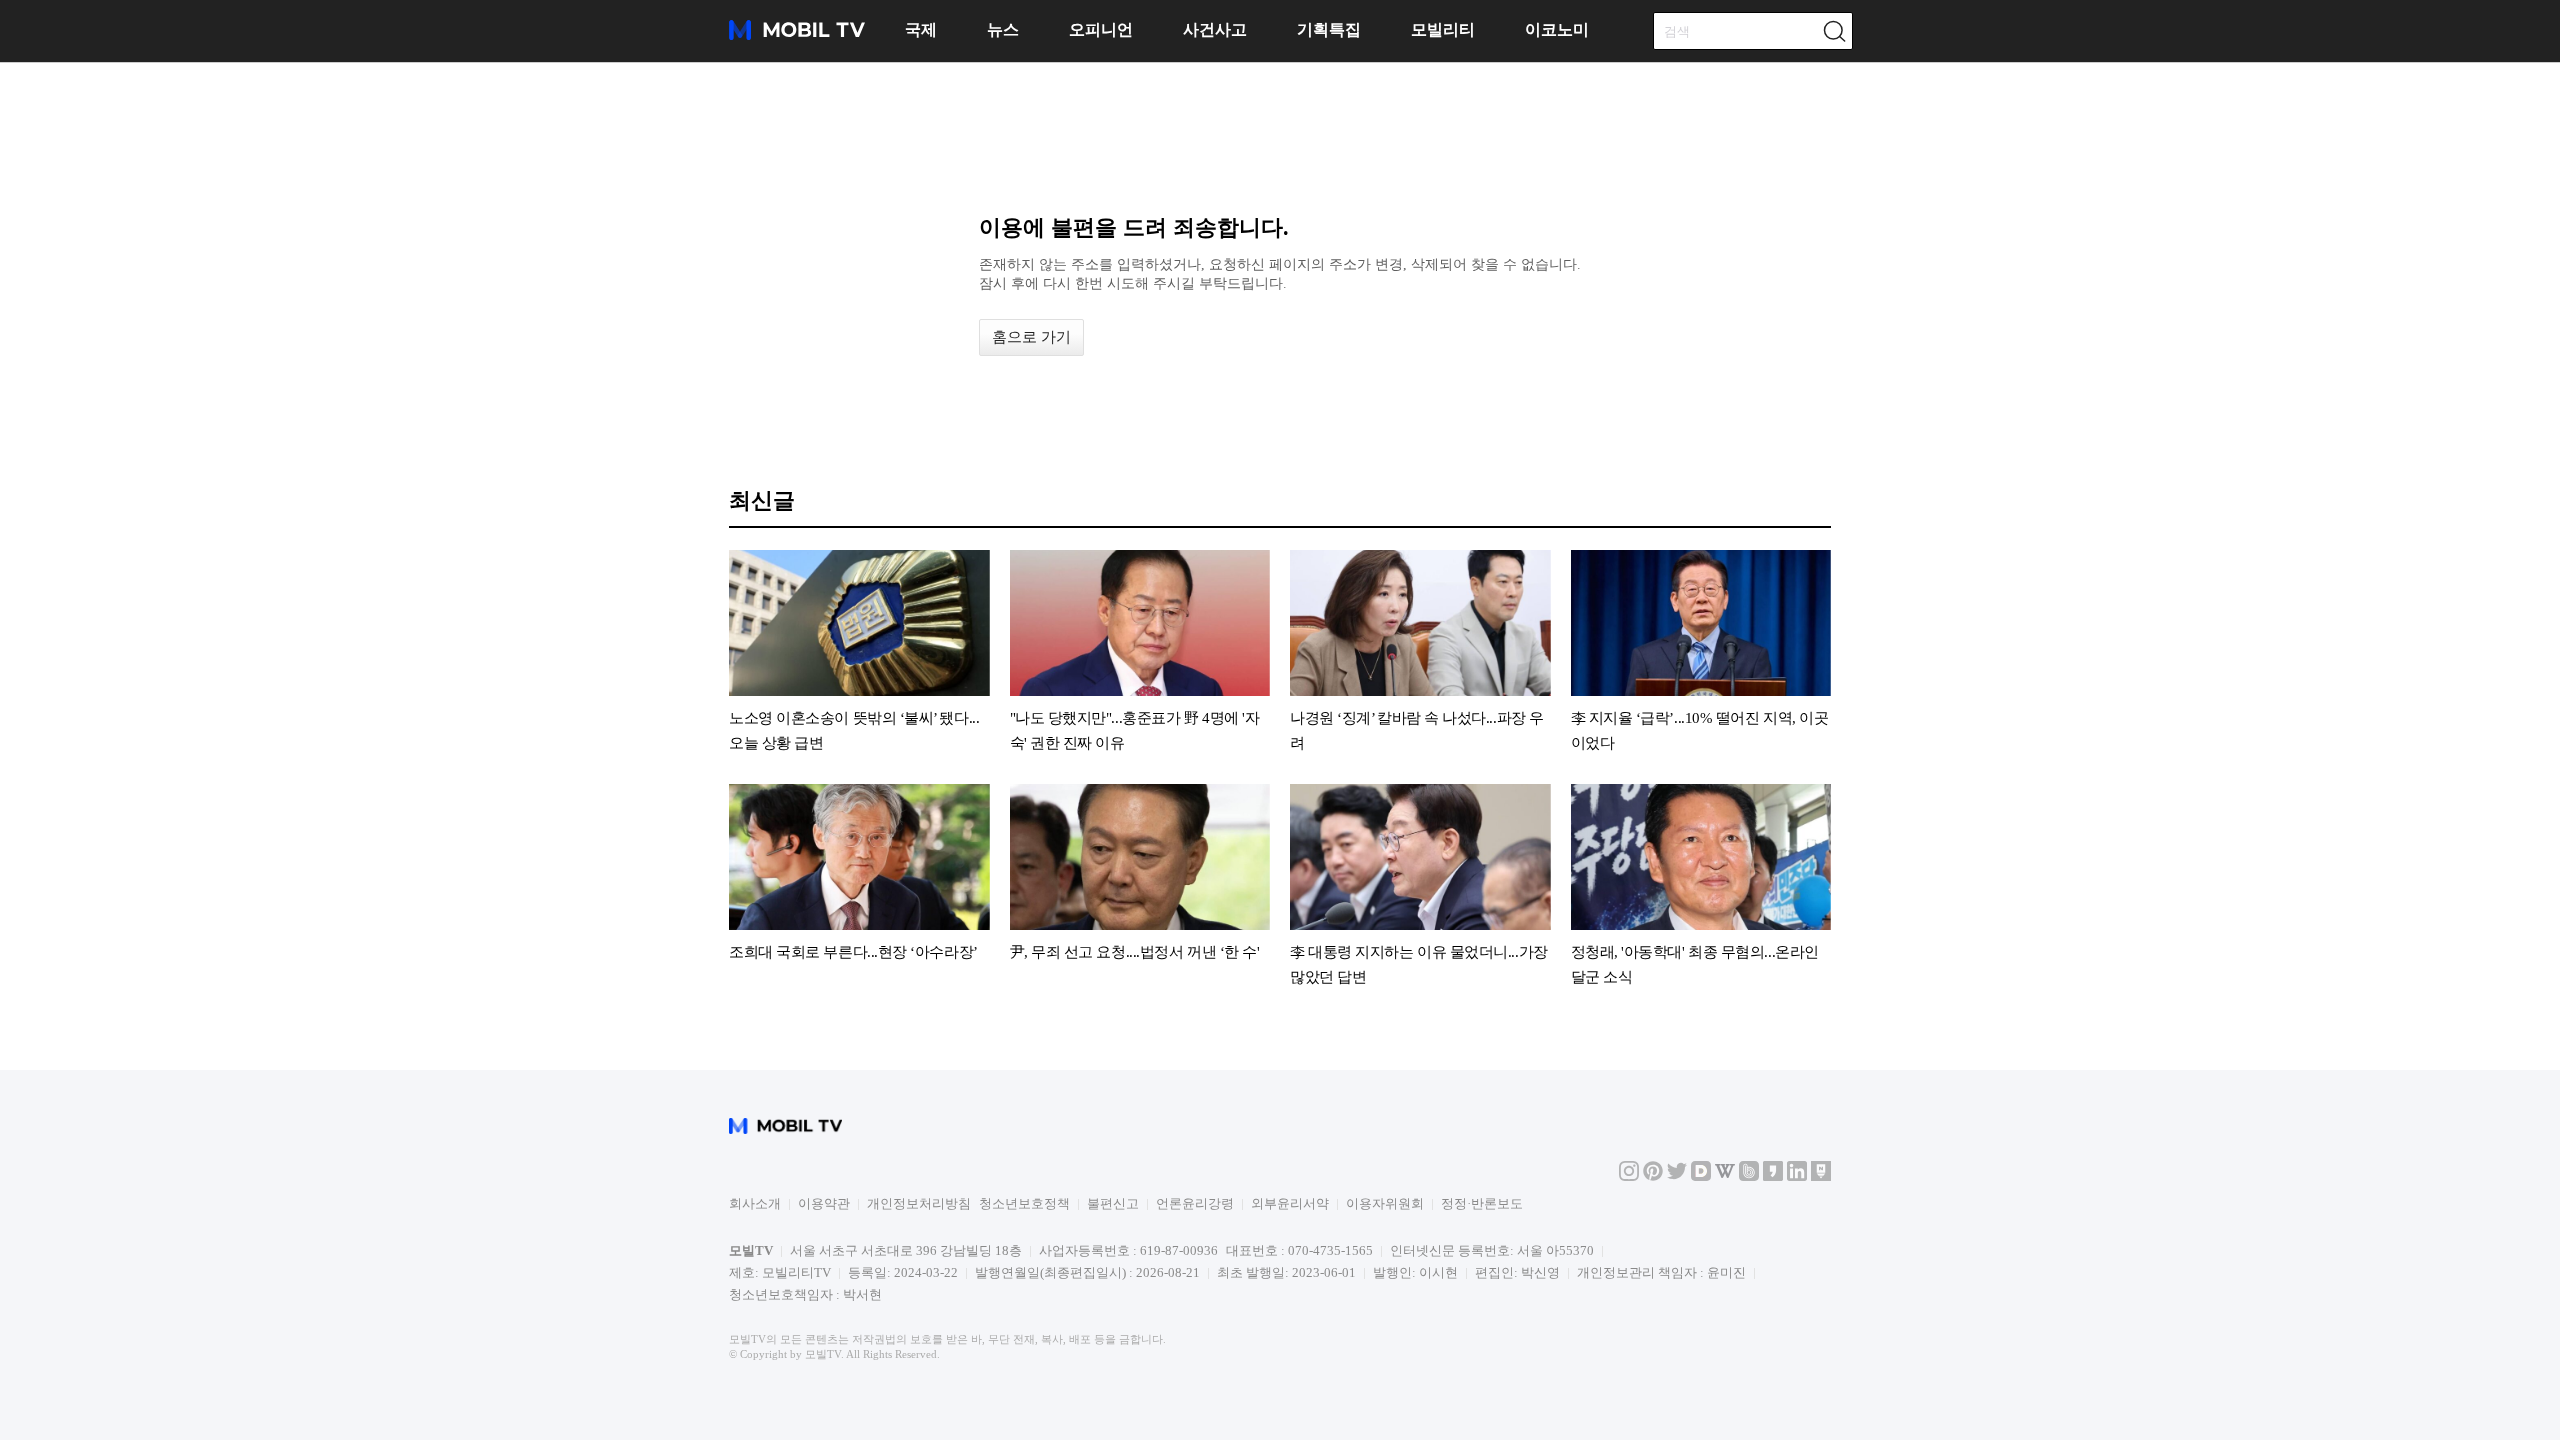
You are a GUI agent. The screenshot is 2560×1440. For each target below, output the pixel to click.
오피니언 (1101, 29)
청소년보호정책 (1024, 1203)
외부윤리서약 (1290, 1203)
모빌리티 (1443, 29)
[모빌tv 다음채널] (1701, 1176)
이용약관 (824, 1203)
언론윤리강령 (1195, 1203)
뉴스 (1003, 29)
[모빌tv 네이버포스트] (1821, 1176)
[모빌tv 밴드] (1749, 1176)
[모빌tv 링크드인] (1797, 1176)
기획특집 (1329, 29)
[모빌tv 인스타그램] (1629, 1176)
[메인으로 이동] (797, 36)
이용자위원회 (1385, 1203)
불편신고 (1113, 1203)
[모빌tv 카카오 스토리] (1773, 1176)
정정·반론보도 (1482, 1203)
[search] (1834, 31)
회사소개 (755, 1203)
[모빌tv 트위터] (1677, 1176)
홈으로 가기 (1031, 337)
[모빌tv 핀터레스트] (1653, 1176)
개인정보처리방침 (919, 1203)
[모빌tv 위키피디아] (1725, 1176)
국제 (921, 29)
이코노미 (1557, 29)
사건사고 (1215, 29)
